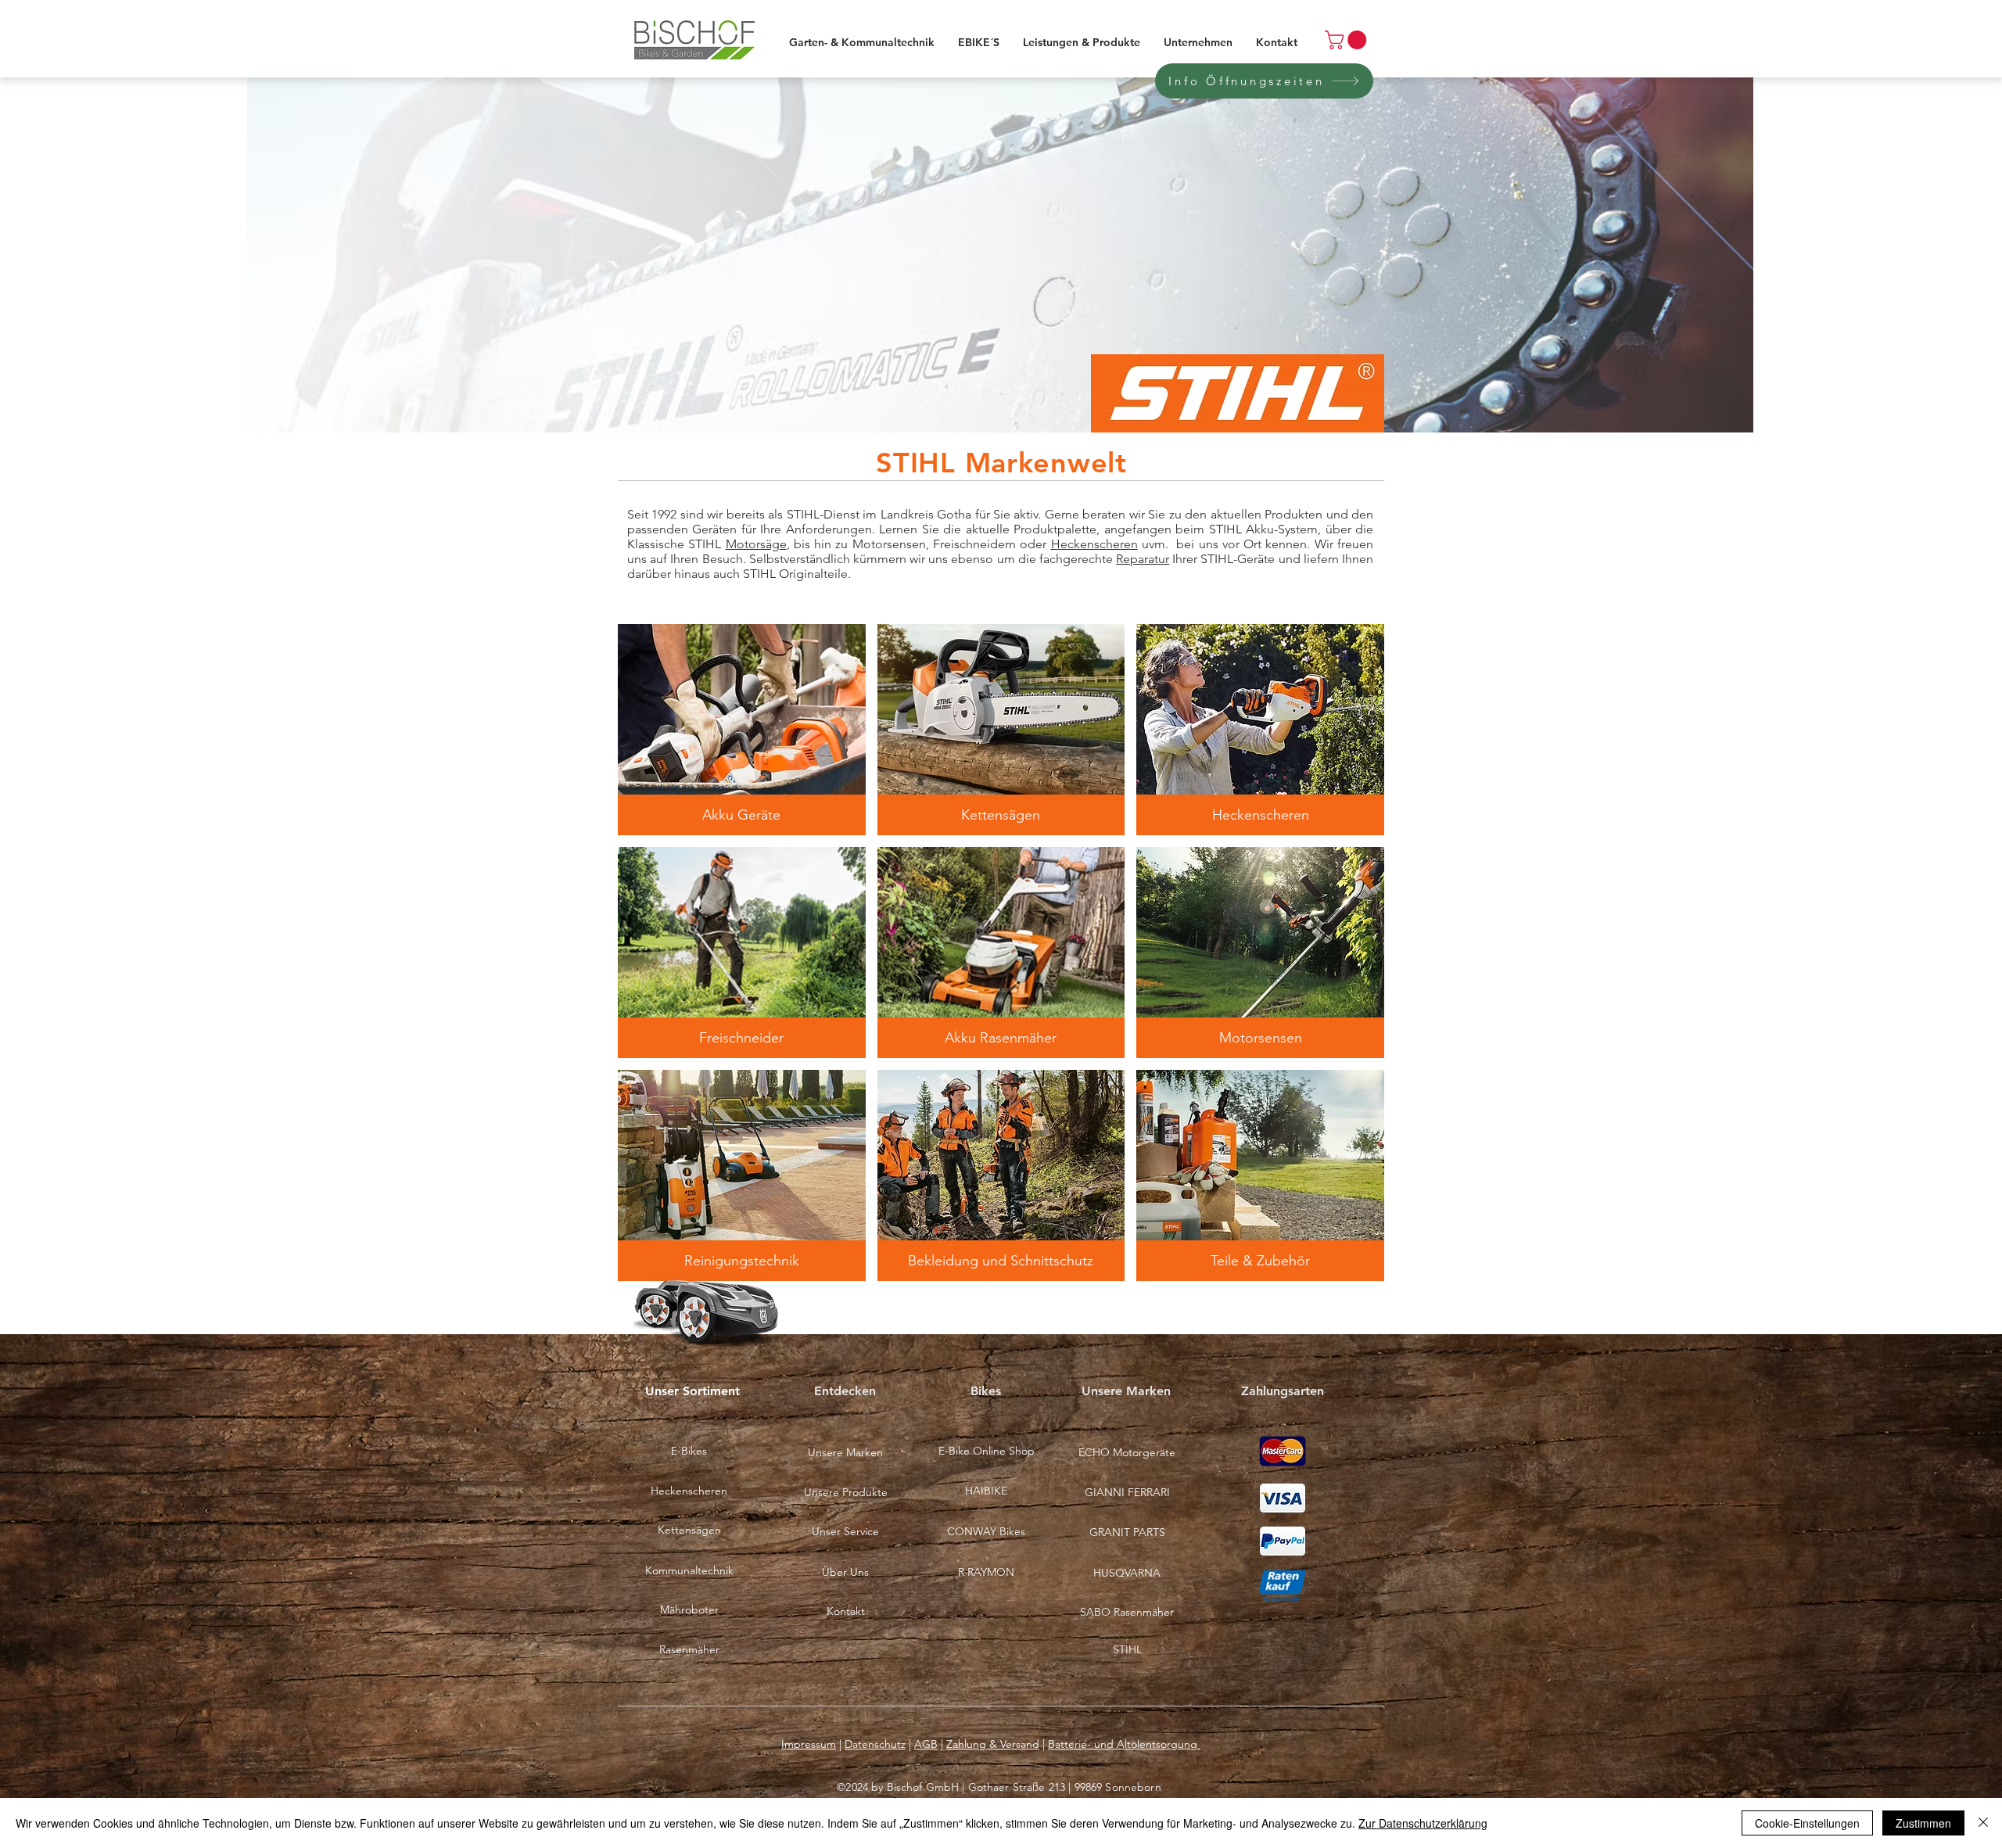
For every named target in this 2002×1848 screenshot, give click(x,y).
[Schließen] (1983, 1823)
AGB (926, 1744)
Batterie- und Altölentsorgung (1124, 1744)
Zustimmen (1923, 1823)
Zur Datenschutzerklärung (1423, 1823)
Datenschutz (875, 1744)
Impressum (809, 1744)
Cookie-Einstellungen (1807, 1823)
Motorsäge (756, 544)
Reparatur (1143, 559)
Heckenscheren (1094, 544)
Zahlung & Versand (993, 1744)
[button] (742, 730)
